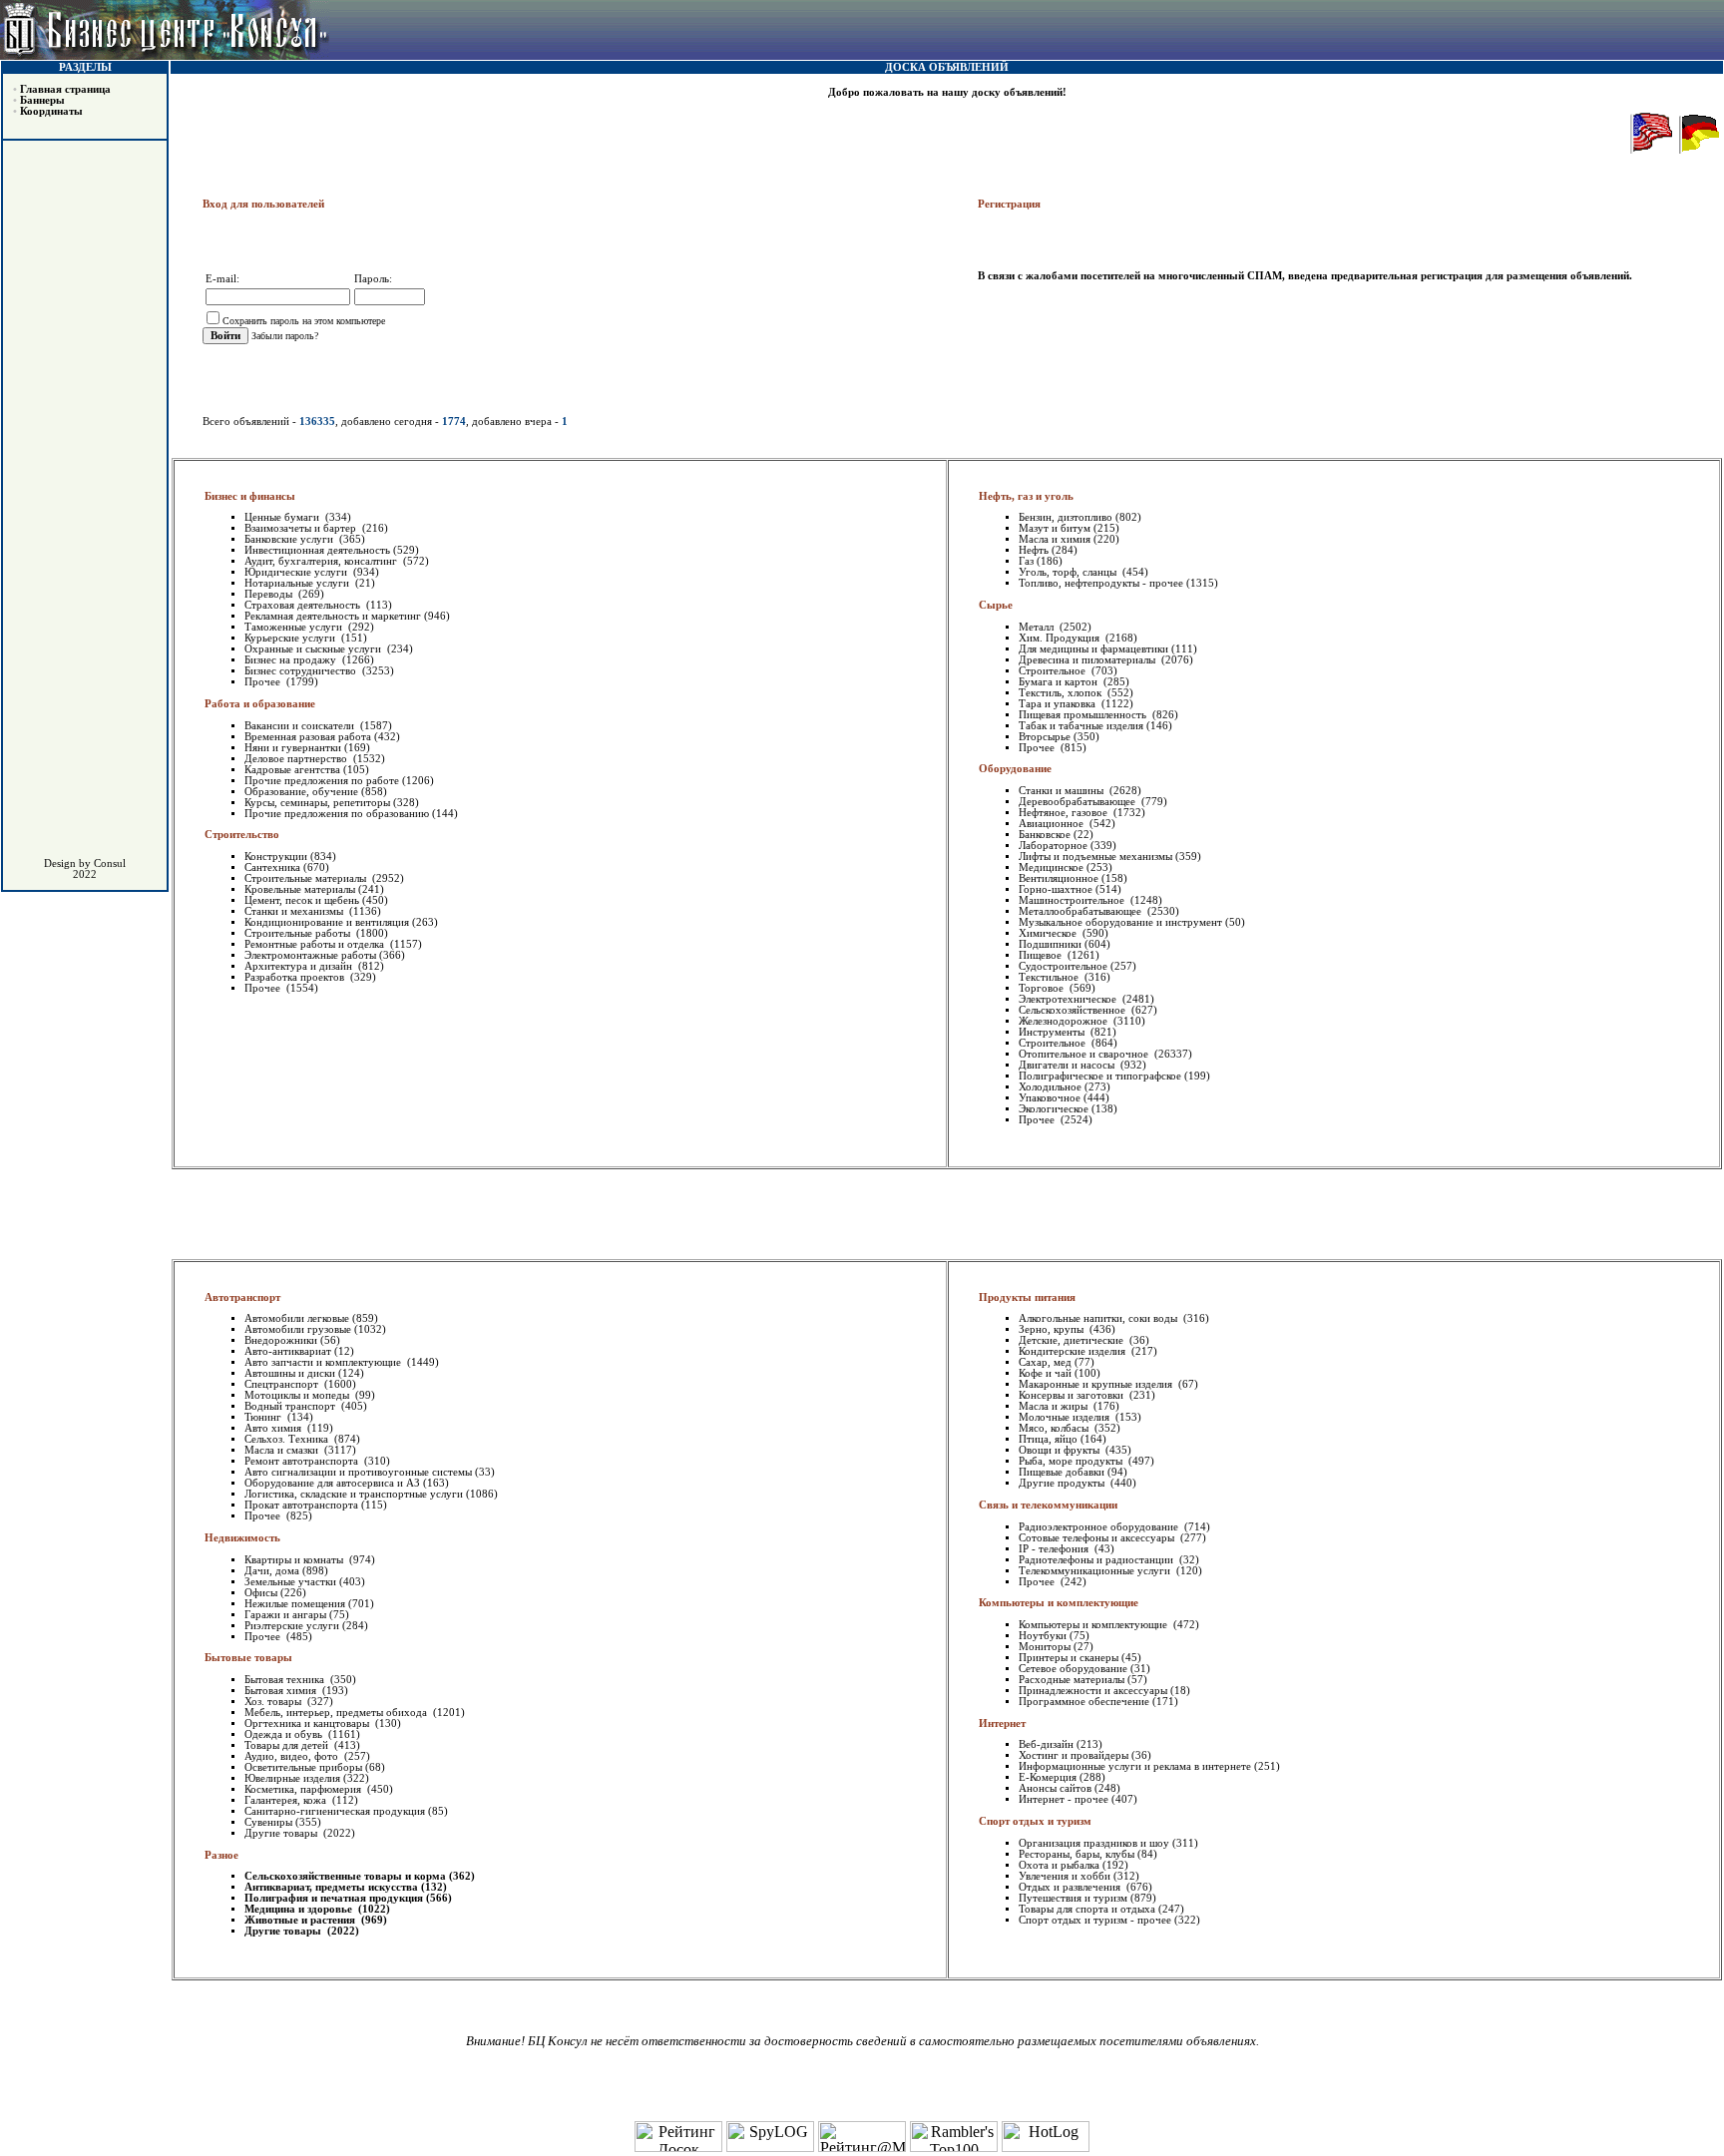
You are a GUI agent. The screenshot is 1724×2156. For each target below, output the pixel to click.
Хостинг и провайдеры (1074, 1755)
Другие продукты (1063, 1483)
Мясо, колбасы (1055, 1428)
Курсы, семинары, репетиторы (317, 803)
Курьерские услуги (291, 638)
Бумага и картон (1060, 682)
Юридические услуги (297, 572)
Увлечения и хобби (1065, 1876)
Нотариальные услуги (298, 583)
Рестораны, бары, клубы (1077, 1854)
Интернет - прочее (1064, 1799)
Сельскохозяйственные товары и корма (345, 1876)
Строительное (1054, 671)
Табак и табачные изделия (1081, 726)
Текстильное (1050, 977)
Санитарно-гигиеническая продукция (335, 1811)
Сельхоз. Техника (288, 1439)
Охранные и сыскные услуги (314, 649)
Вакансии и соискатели (301, 726)
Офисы (261, 1593)
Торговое (1043, 988)
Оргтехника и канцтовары (308, 1724)
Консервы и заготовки (1073, 1395)
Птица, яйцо (1048, 1439)
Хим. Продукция (1061, 638)
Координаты (51, 111)
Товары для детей (288, 1745)
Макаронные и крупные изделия (1097, 1384)
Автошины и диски (290, 1373)
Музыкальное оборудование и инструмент (1120, 922)
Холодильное (1050, 1087)
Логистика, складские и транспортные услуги (354, 1494)
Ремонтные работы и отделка (316, 944)
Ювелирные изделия (292, 1778)
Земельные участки (290, 1582)
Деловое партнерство (297, 759)
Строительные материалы (307, 878)
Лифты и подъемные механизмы (1095, 857)
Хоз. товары (274, 1702)
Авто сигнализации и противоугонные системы (358, 1472)
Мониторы (1045, 1647)
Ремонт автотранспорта (303, 1461)
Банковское (1045, 835)
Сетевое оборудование (1073, 1669)
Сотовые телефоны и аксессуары (1098, 1538)
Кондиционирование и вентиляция (327, 922)
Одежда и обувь (285, 1734)
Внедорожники (281, 1340)
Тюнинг (264, 1417)
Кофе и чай (1045, 1373)
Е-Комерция (1048, 1777)
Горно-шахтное (1056, 889)
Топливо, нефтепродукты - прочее (1101, 583)
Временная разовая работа (308, 737)
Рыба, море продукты (1072, 1461)
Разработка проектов (296, 977)
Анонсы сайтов (1055, 1788)
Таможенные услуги (295, 627)
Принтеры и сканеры (1069, 1658)
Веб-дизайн (1046, 1744)
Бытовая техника (286, 1680)
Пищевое (1042, 955)
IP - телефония (1055, 1549)
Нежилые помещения (295, 1604)
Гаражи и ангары (285, 1615)
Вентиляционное (1059, 878)
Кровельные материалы (300, 889)
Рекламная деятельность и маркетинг (333, 616)
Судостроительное (1063, 966)
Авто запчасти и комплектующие (324, 1362)
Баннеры (42, 100)
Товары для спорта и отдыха (1087, 1909)
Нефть (1034, 550)
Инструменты (1053, 1032)
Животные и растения (301, 1920)
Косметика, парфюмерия (304, 1789)
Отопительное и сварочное (1085, 1054)
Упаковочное (1050, 1098)
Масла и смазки (283, 1450)
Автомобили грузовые (298, 1329)
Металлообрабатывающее (1081, 911)
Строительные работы (299, 933)
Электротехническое (1069, 999)
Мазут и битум (1055, 528)
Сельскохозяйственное (1074, 1010)
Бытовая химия (282, 1691)
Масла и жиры (1055, 1406)
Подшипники (1050, 944)
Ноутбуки (1043, 1636)
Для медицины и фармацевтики (1093, 649)
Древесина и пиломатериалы (1088, 660)
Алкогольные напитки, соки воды (1099, 1318)
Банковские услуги (290, 539)
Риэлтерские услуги (292, 1626)
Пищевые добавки (1062, 1472)
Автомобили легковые (297, 1318)
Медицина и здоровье (300, 1909)
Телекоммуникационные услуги (1096, 1571)
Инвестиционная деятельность (317, 550)
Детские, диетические (1073, 1340)
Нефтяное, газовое (1065, 813)
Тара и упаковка (1059, 704)
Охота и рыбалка (1059, 1865)
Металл (1038, 627)
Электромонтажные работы (310, 955)
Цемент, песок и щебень (302, 900)
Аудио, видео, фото (293, 1756)
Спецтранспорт (283, 1384)
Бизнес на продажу (292, 660)
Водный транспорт (291, 1406)
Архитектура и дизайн (300, 966)
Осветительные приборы (303, 1767)
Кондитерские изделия (1074, 1351)
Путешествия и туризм (1073, 1898)
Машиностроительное (1073, 900)
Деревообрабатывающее (1078, 802)
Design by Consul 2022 (85, 869)
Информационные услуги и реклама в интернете (1135, 1766)
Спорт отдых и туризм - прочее (1095, 1920)
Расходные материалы (1072, 1680)
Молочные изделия (1066, 1417)
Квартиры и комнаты (295, 1560)
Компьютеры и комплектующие (1094, 1625)
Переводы (270, 594)
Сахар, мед (1045, 1362)
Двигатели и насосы (1068, 1065)
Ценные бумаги (283, 517)
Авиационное (1053, 824)
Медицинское (1051, 867)
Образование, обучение (301, 792)
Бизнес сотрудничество (302, 671)
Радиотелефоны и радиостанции (1097, 1560)
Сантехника (272, 867)
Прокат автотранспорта (301, 1505)
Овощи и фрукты (1061, 1450)
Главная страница (65, 89)
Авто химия (274, 1428)
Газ (1026, 561)
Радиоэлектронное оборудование (1100, 1527)
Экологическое (1054, 1109)
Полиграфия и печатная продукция (334, 1898)
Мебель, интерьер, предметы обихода (337, 1713)
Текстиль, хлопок (1062, 693)
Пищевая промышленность (1084, 715)
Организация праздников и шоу (1094, 1843)
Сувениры (268, 1822)
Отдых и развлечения (1071, 1887)
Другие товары (282, 1833)
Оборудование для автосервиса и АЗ (332, 1483)
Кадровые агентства (292, 770)
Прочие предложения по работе (322, 781)
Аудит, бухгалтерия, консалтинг (322, 561)
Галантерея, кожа (287, 1800)
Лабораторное (1053, 846)
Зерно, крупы (1053, 1329)
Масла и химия (1055, 539)
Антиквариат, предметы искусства (331, 1887)
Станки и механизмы (295, 911)
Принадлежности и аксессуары (1093, 1691)
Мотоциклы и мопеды (298, 1395)
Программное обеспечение (1084, 1702)
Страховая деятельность (304, 605)
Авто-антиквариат (288, 1351)
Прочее (264, 682)
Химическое (1049, 933)
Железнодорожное (1065, 1021)
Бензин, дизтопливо (1066, 517)
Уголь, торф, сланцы (1069, 572)
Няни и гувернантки (293, 748)
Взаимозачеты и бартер (302, 528)
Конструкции (276, 857)
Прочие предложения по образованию (337, 814)
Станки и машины (1063, 791)
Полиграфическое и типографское (1100, 1076)
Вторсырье (1045, 737)
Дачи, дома (272, 1571)
